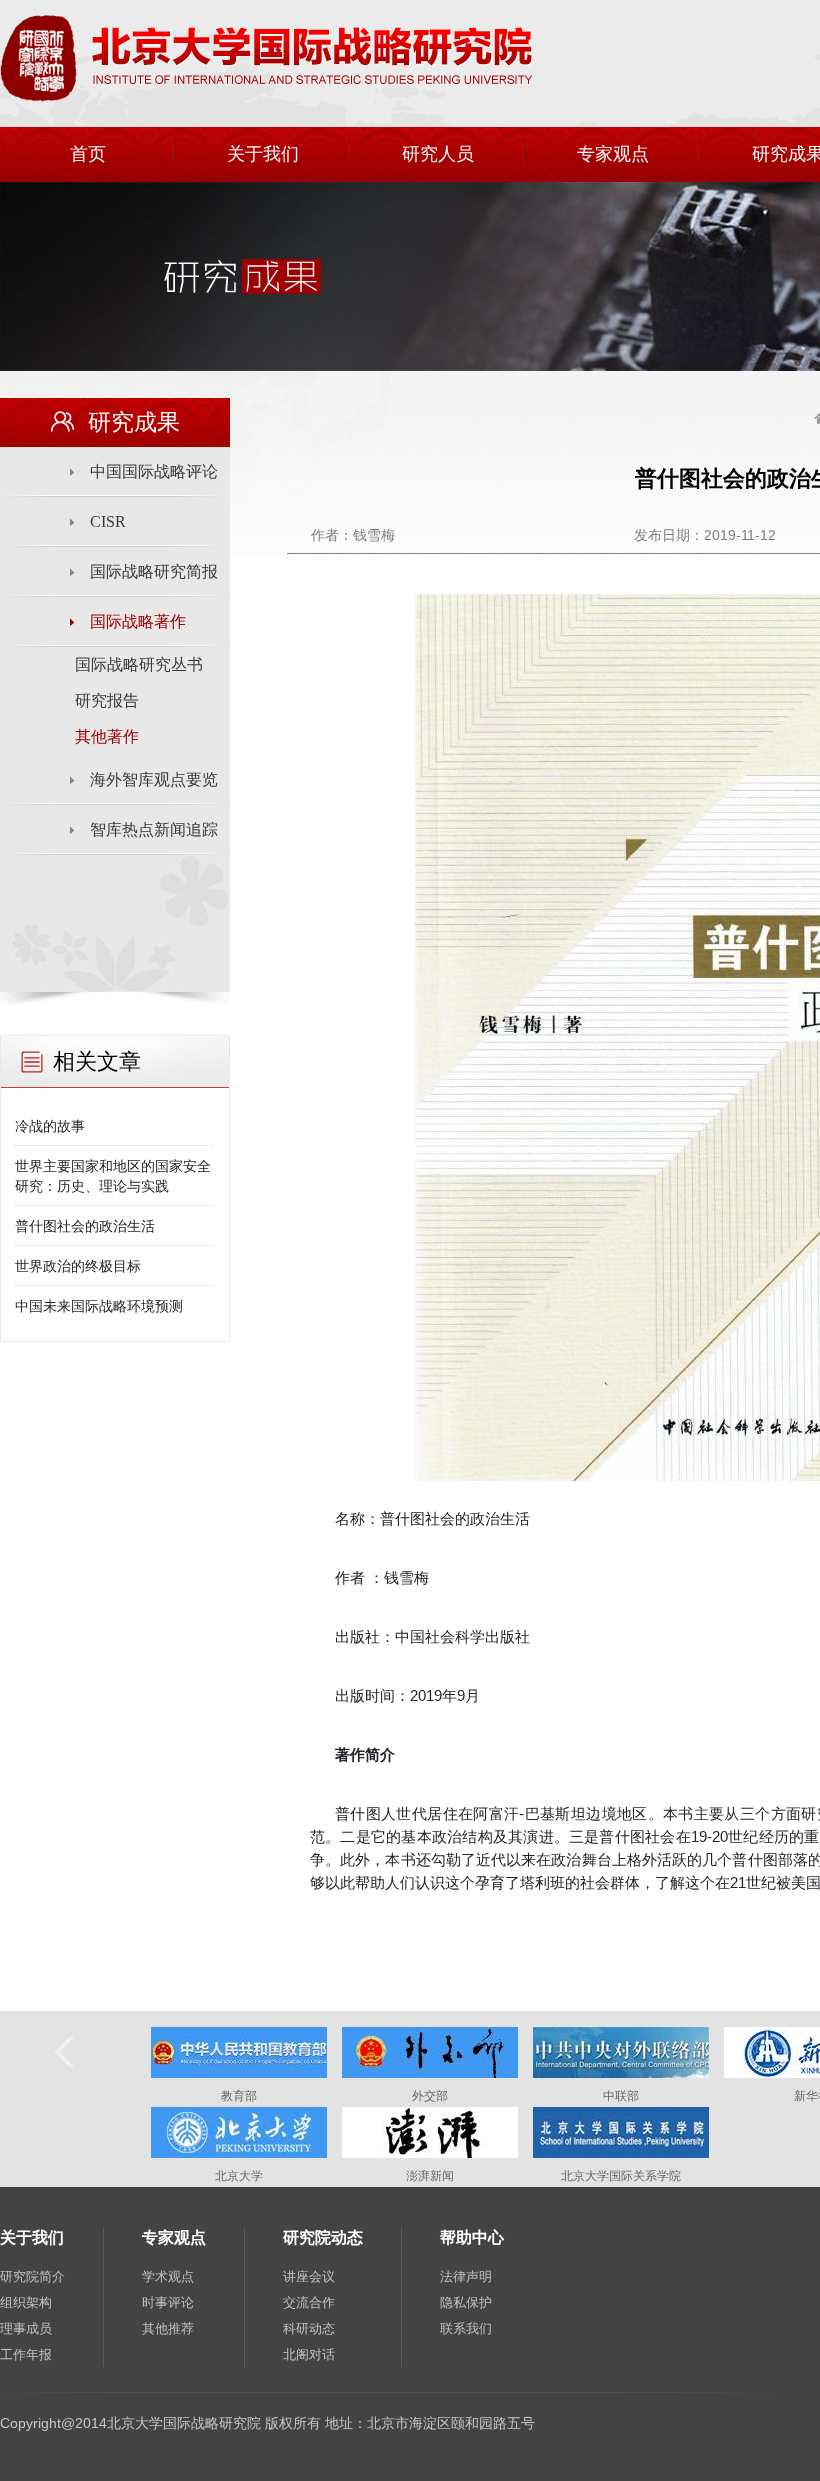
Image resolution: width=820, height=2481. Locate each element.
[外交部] (430, 2074)
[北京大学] (239, 2154)
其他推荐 (168, 2328)
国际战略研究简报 (154, 571)
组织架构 (26, 2302)
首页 (88, 154)
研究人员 (438, 154)
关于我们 (263, 154)
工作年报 (26, 2354)
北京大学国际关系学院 (621, 2176)
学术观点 (168, 2276)
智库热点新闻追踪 (154, 829)
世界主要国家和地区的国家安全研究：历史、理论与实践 (113, 1176)
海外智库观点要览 (154, 779)
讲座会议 (309, 2276)
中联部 (621, 2096)
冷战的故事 (50, 1126)
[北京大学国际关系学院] (621, 2154)
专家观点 (613, 154)
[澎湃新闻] (430, 2154)
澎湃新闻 (430, 2176)
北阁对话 (309, 2354)
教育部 (239, 2096)
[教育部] (239, 2074)
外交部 (430, 2096)
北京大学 (239, 2176)
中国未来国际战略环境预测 (99, 1306)
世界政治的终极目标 (78, 1266)
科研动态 (309, 2328)
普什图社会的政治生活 (85, 1226)
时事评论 (168, 2302)
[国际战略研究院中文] (266, 98)
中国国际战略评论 (154, 471)
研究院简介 (32, 2276)
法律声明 (466, 2276)
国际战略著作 (138, 621)
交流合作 (309, 2302)
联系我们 (466, 2328)
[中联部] (621, 2074)
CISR (108, 521)
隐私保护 (466, 2302)
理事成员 (26, 2328)
